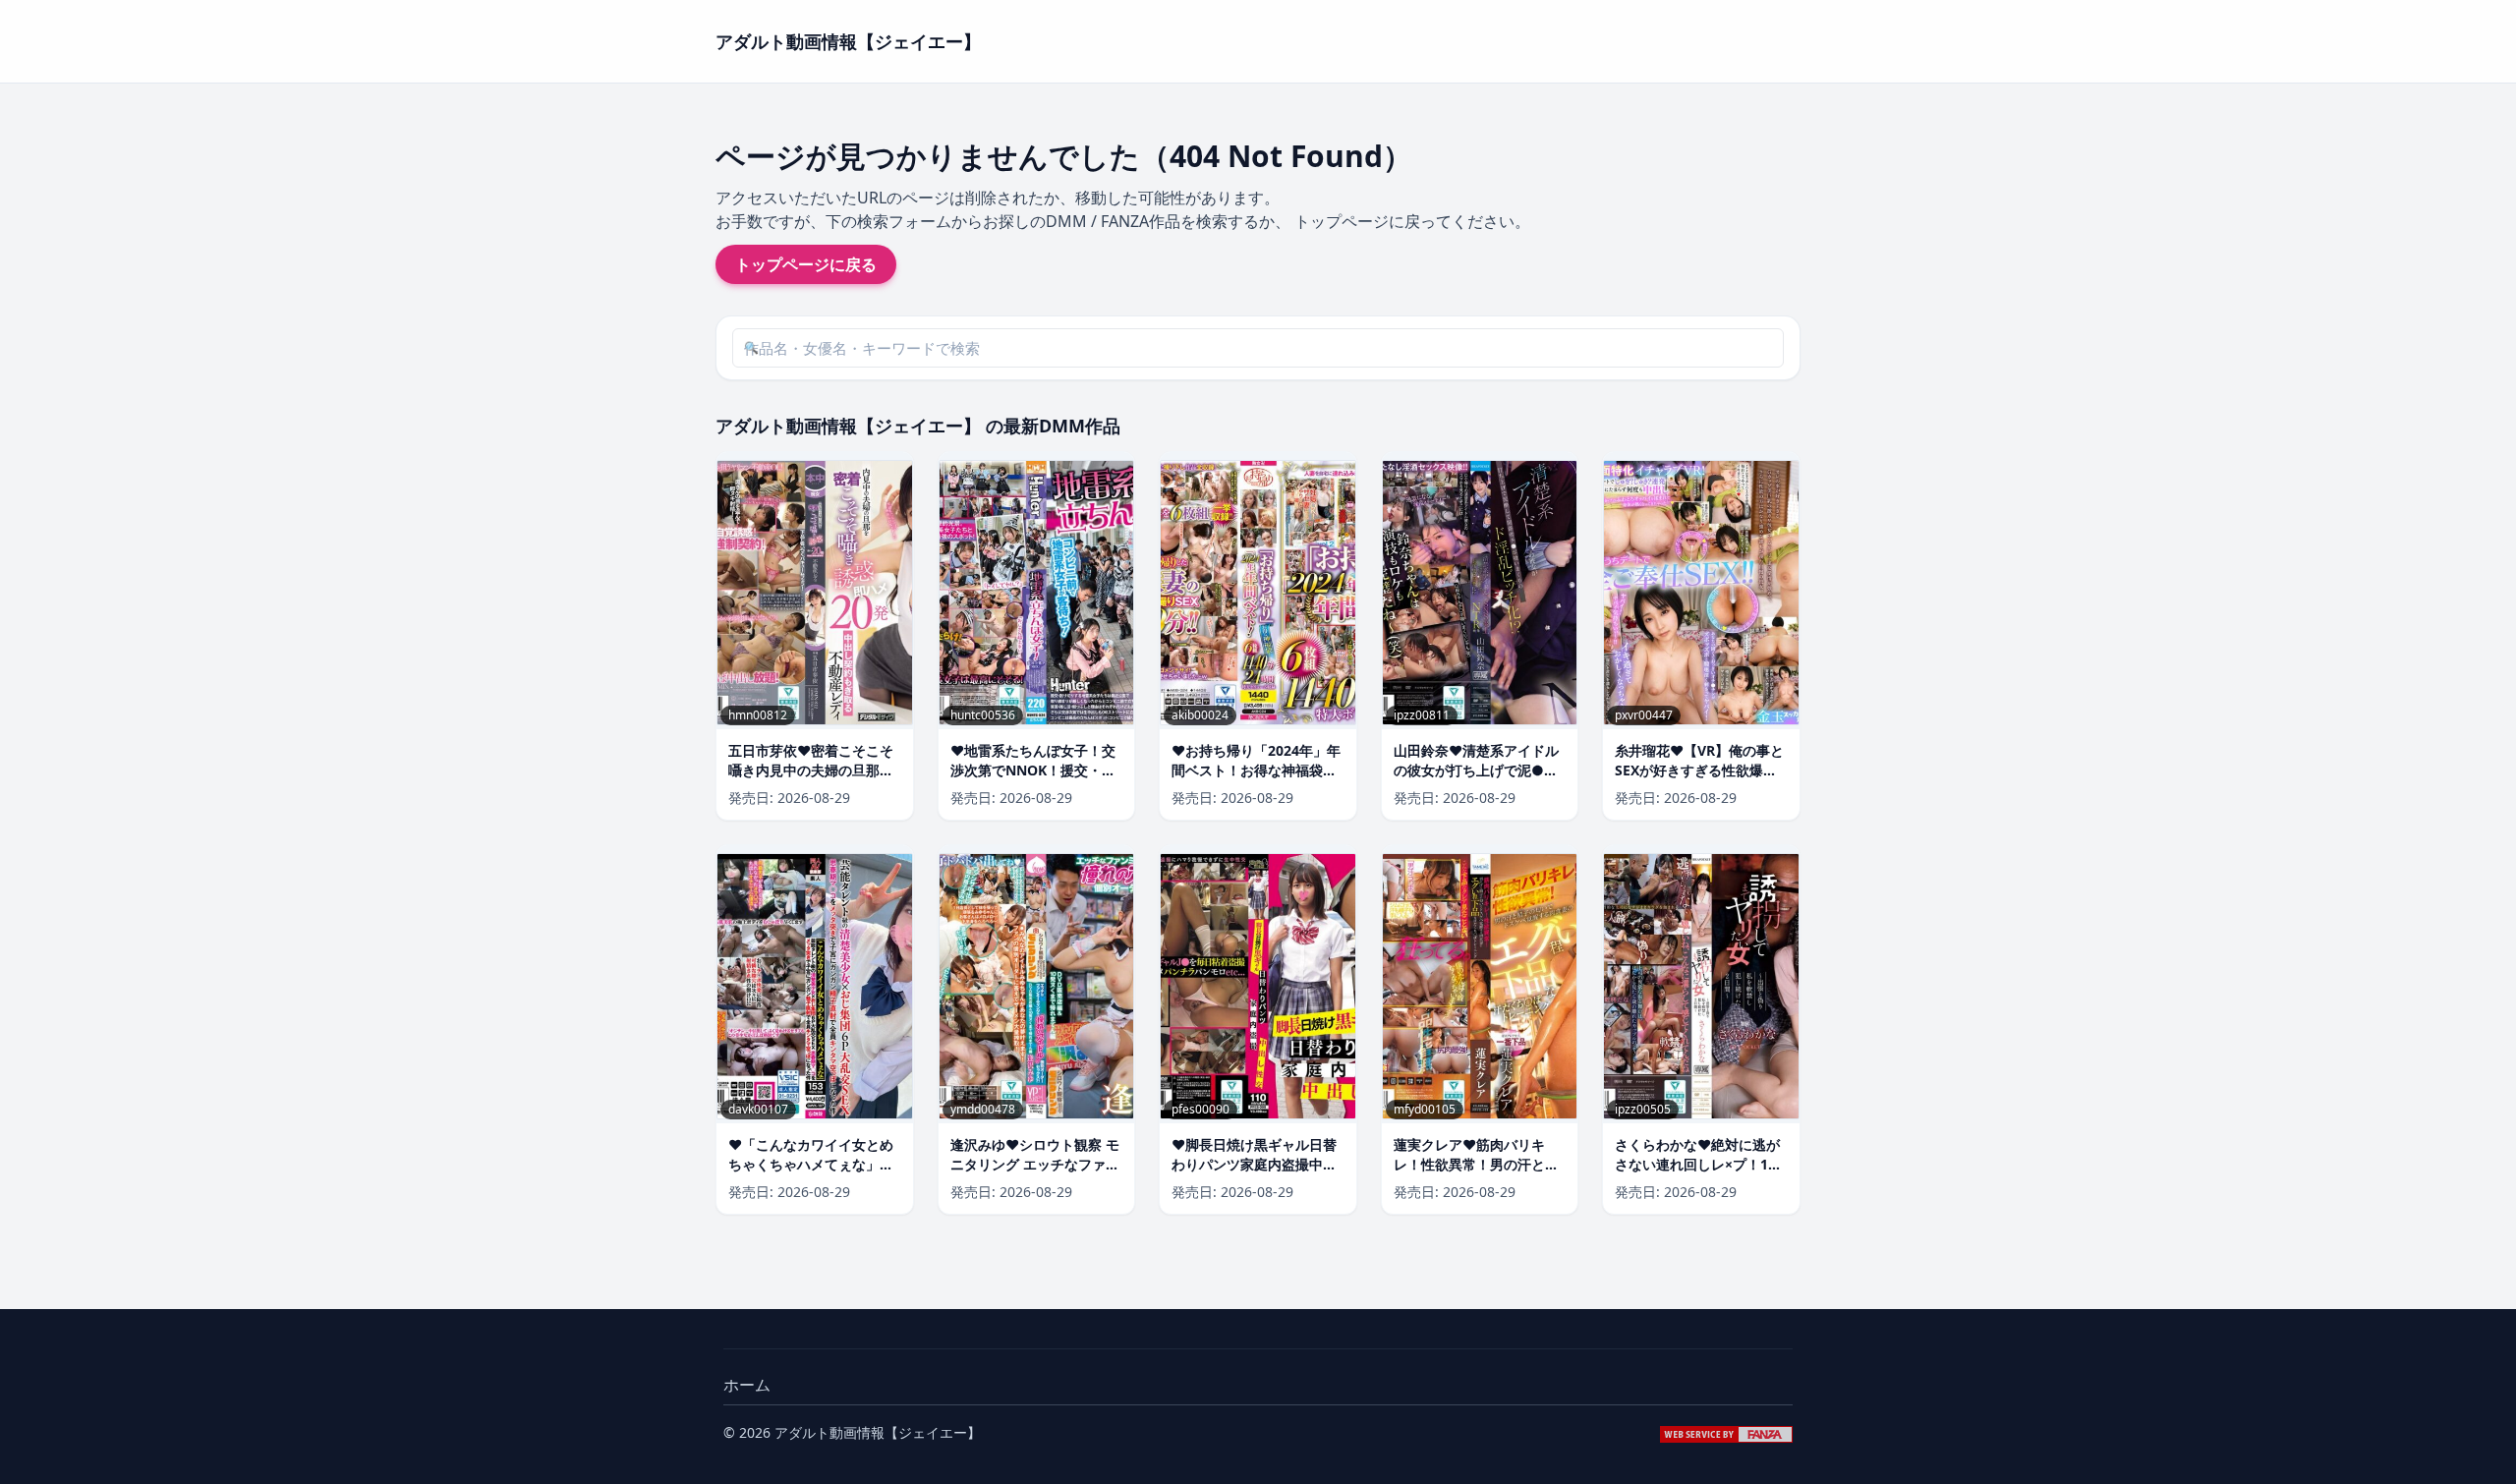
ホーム (747, 1385)
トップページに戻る (806, 264)
